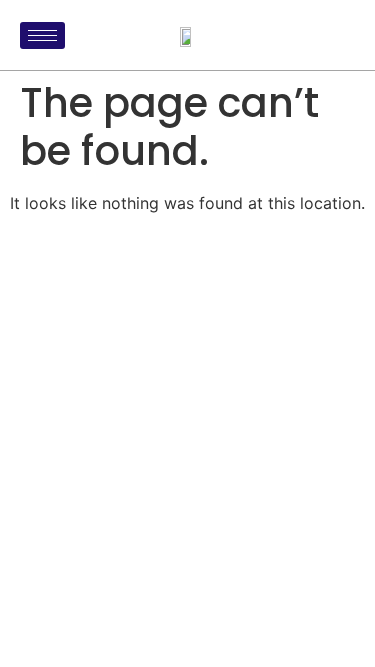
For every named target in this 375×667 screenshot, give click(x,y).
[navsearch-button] (335, 35)
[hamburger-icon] (42, 35)
